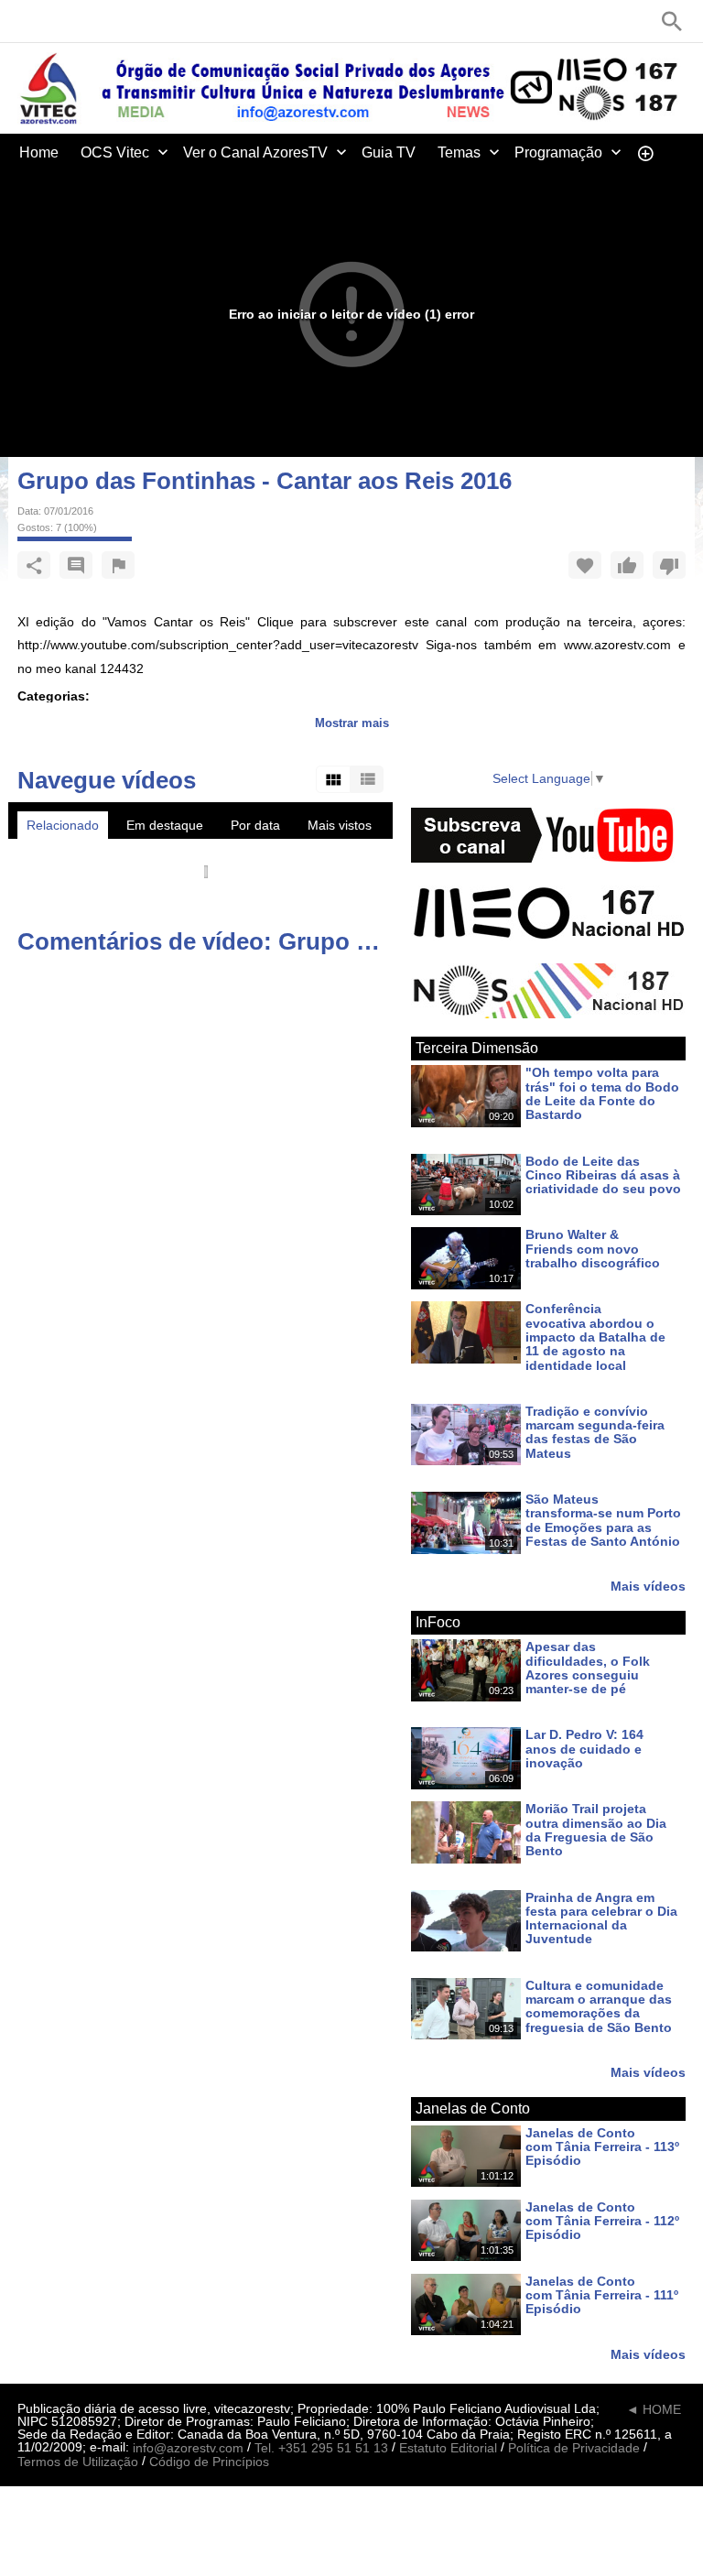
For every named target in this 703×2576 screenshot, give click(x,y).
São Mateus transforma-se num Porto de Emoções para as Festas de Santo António (603, 1520)
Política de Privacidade (574, 2448)
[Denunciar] (118, 565)
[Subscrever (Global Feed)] (136, 21)
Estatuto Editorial (448, 2448)
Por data (255, 825)
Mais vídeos (648, 1586)
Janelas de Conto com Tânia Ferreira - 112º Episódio (602, 2221)
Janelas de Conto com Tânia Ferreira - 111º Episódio (602, 2295)
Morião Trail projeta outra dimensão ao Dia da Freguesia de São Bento (596, 1831)
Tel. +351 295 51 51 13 (321, 2448)
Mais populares (71, 853)
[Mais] (645, 152)
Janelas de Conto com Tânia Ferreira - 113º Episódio (602, 2147)
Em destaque (165, 825)
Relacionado (63, 825)
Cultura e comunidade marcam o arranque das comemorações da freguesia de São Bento (599, 2006)
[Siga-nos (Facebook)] (27, 21)
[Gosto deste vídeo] (627, 565)
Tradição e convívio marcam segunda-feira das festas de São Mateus (595, 1432)
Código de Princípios (209, 2462)
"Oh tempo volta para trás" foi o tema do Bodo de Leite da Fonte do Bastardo (602, 1094)
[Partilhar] (34, 565)
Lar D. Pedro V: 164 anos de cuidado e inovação (584, 1750)
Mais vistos (340, 825)
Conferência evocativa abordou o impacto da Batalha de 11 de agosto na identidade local (595, 1337)
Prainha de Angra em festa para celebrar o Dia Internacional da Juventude (601, 1918)
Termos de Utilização (78, 2462)
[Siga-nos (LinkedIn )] (81, 21)
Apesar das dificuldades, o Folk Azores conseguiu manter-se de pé (588, 1668)
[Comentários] (76, 565)
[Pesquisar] (672, 21)
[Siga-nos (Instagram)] (109, 21)
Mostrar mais (352, 723)
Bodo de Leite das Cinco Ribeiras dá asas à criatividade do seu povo (603, 1175)
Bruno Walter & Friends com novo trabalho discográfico (593, 1250)
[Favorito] (585, 565)
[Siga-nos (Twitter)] (54, 21)
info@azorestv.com (188, 2448)
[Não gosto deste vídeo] (669, 565)
